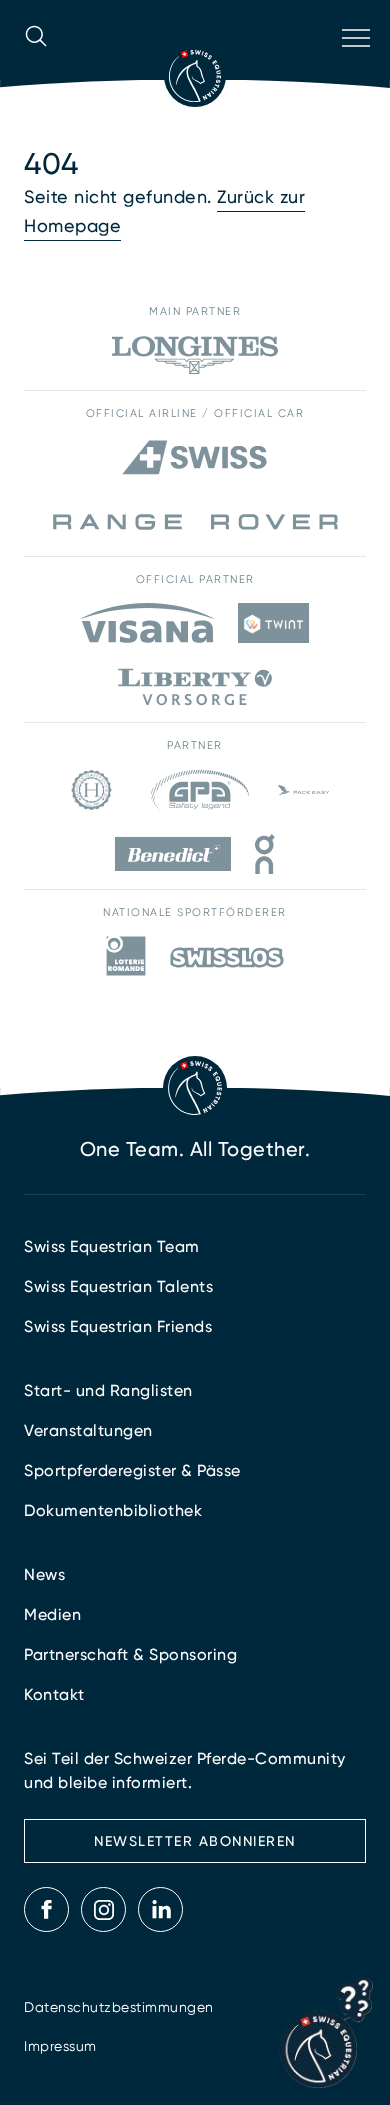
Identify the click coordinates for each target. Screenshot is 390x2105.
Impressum (60, 2046)
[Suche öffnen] (36, 64)
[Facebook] (47, 1910)
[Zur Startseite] (195, 76)
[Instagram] (104, 1910)
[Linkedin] (161, 1910)
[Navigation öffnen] (354, 64)
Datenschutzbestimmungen (119, 2007)
